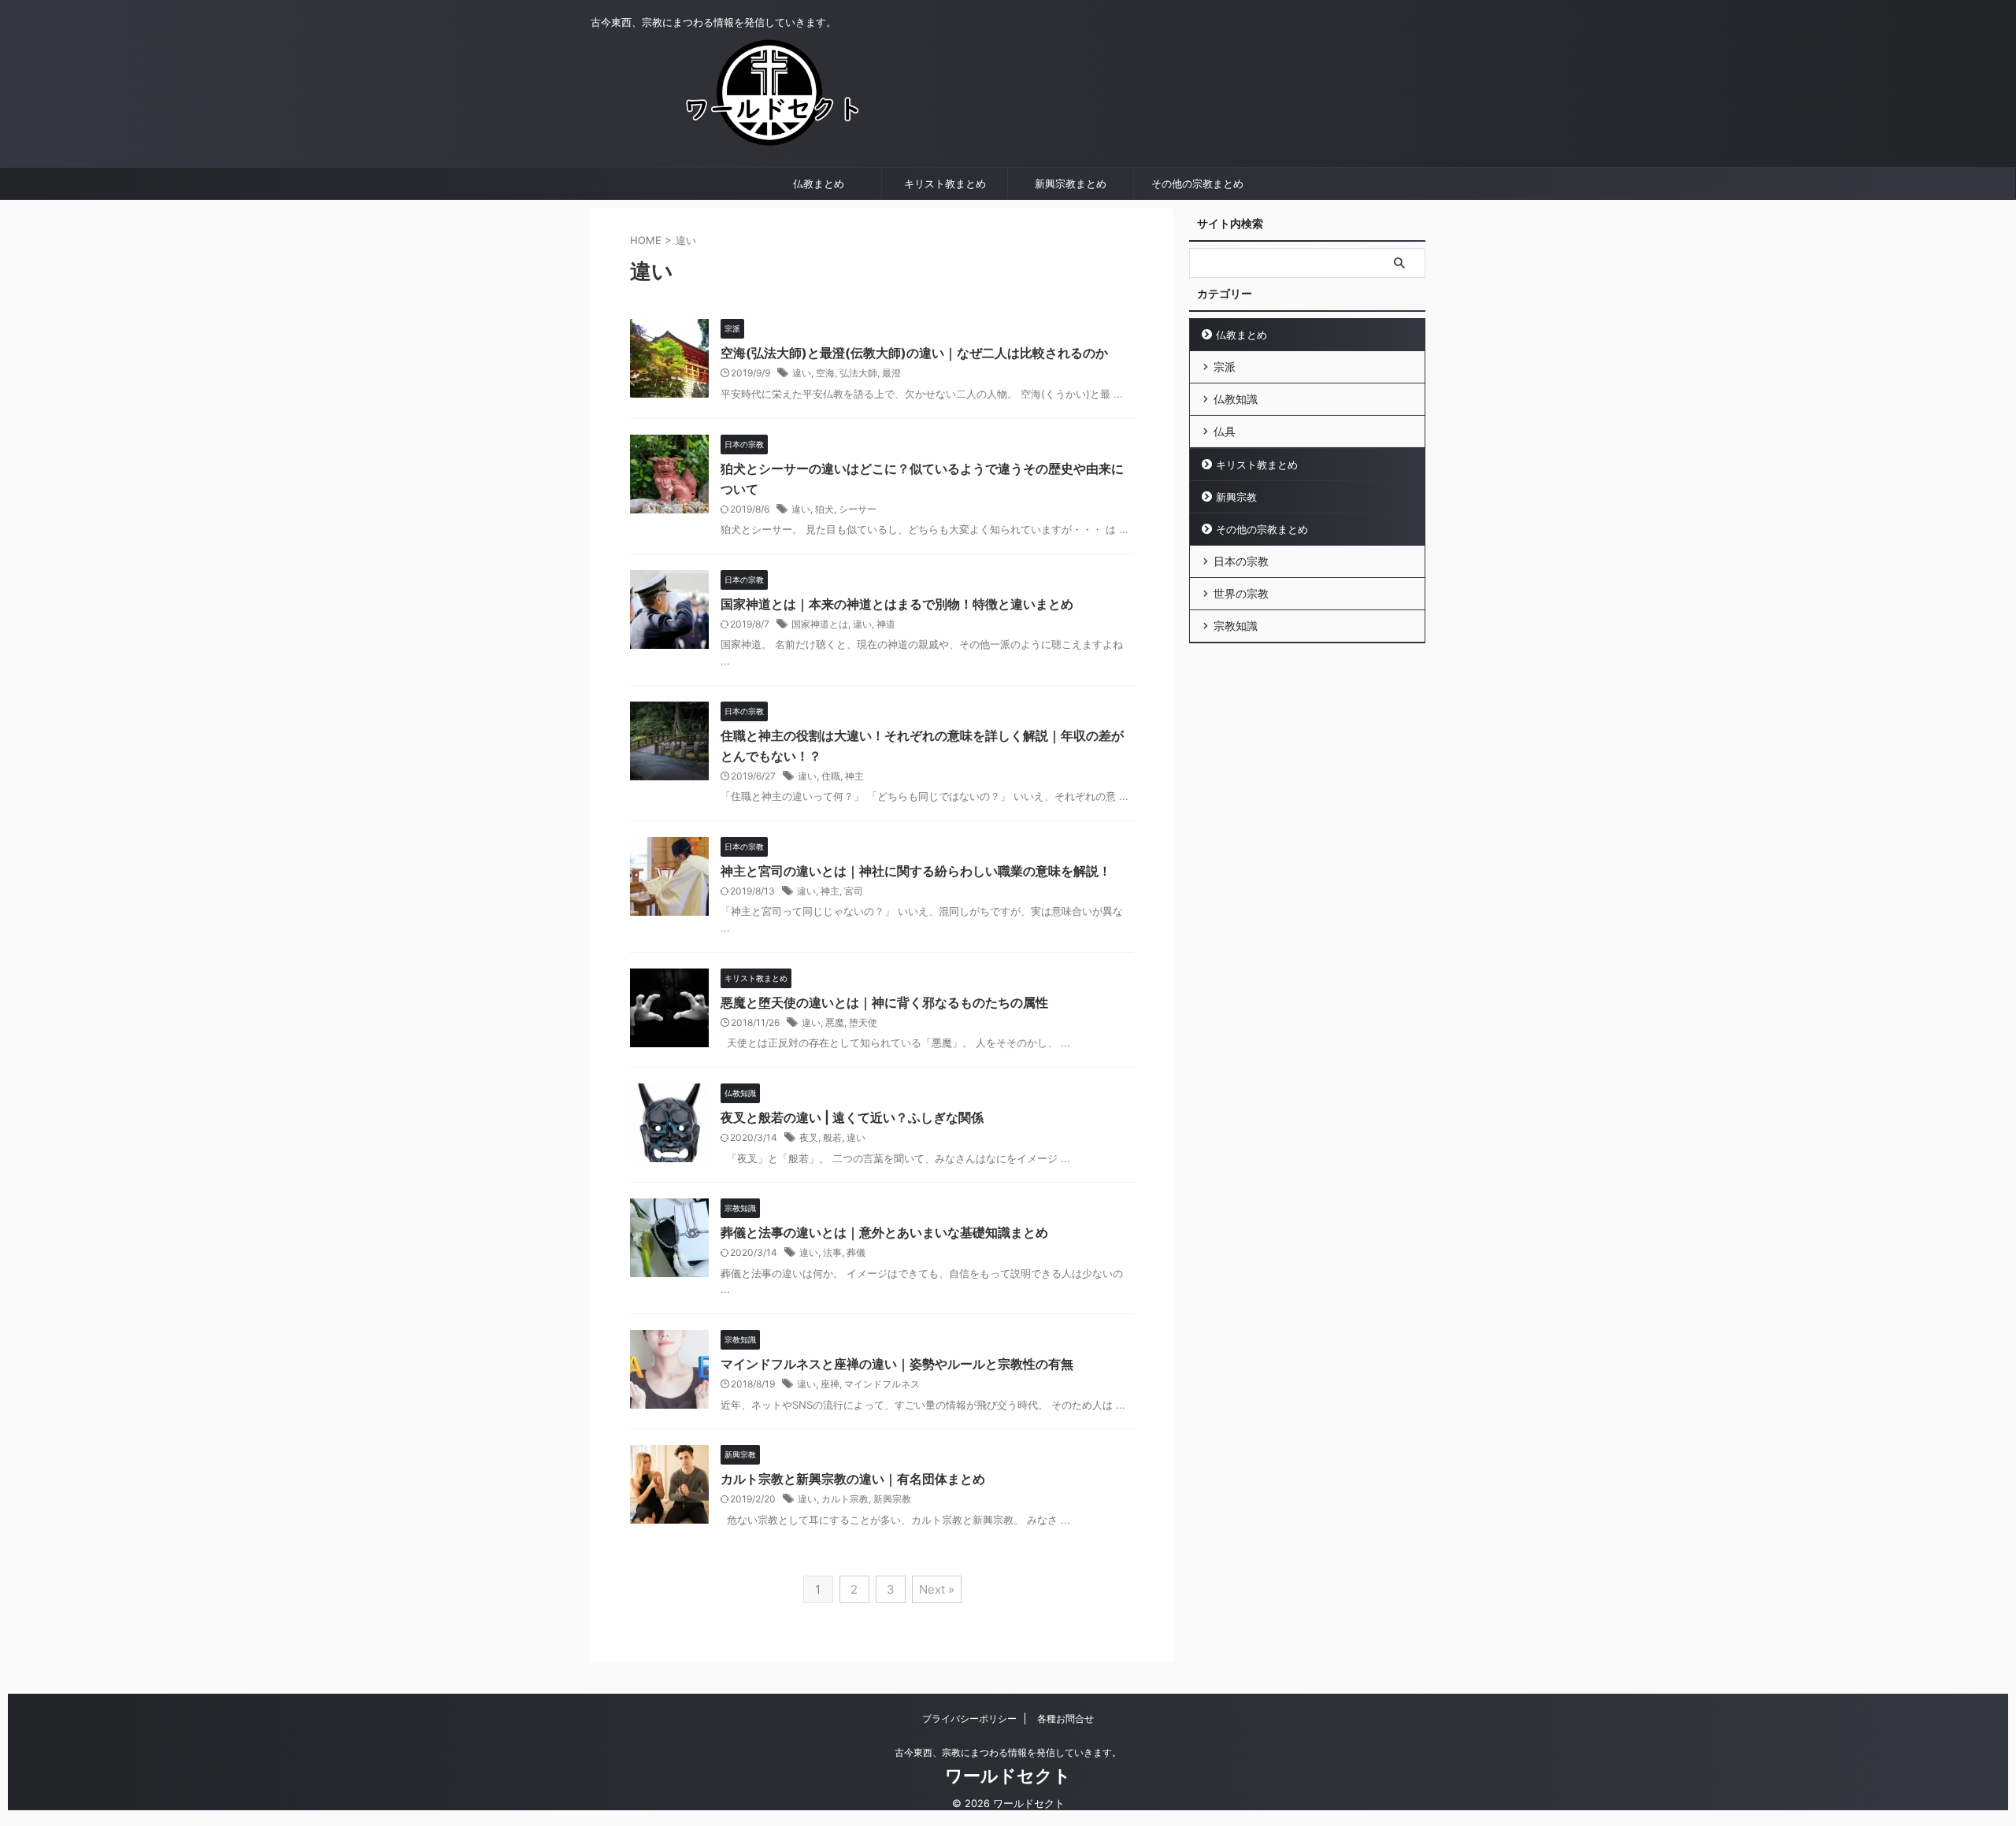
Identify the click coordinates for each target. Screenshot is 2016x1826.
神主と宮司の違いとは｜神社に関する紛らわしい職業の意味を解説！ (916, 871)
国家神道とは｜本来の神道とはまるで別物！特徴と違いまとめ (897, 604)
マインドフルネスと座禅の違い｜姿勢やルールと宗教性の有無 (897, 1364)
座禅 (830, 1384)
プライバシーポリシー (969, 1719)
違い (802, 373)
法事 (832, 1252)
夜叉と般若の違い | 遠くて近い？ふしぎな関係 (852, 1117)
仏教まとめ (819, 183)
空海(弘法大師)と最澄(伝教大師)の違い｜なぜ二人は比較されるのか (914, 353)
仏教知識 (1236, 399)
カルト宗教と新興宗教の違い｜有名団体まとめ (853, 1479)
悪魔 (835, 1022)
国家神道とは (820, 624)
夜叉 (809, 1137)
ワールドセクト (1008, 1776)
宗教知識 (1236, 626)
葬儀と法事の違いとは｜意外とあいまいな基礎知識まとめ (884, 1232)
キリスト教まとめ (945, 183)
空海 (825, 373)
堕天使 (863, 1022)
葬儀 (856, 1252)
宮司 (854, 891)
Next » (937, 1589)
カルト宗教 (845, 1499)
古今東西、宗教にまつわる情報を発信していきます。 (1008, 1752)
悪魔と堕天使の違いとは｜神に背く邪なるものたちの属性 (884, 1002)
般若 (832, 1137)
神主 (854, 776)
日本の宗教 (1241, 561)
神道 (886, 624)
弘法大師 (858, 373)
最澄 (891, 373)
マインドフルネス (882, 1384)
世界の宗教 (1241, 593)
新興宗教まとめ (1071, 183)
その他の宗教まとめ (1197, 183)
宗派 (1225, 367)
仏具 (1225, 431)
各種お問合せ (1065, 1719)
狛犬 (825, 509)
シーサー (858, 509)
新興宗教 (892, 1499)
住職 (831, 776)
